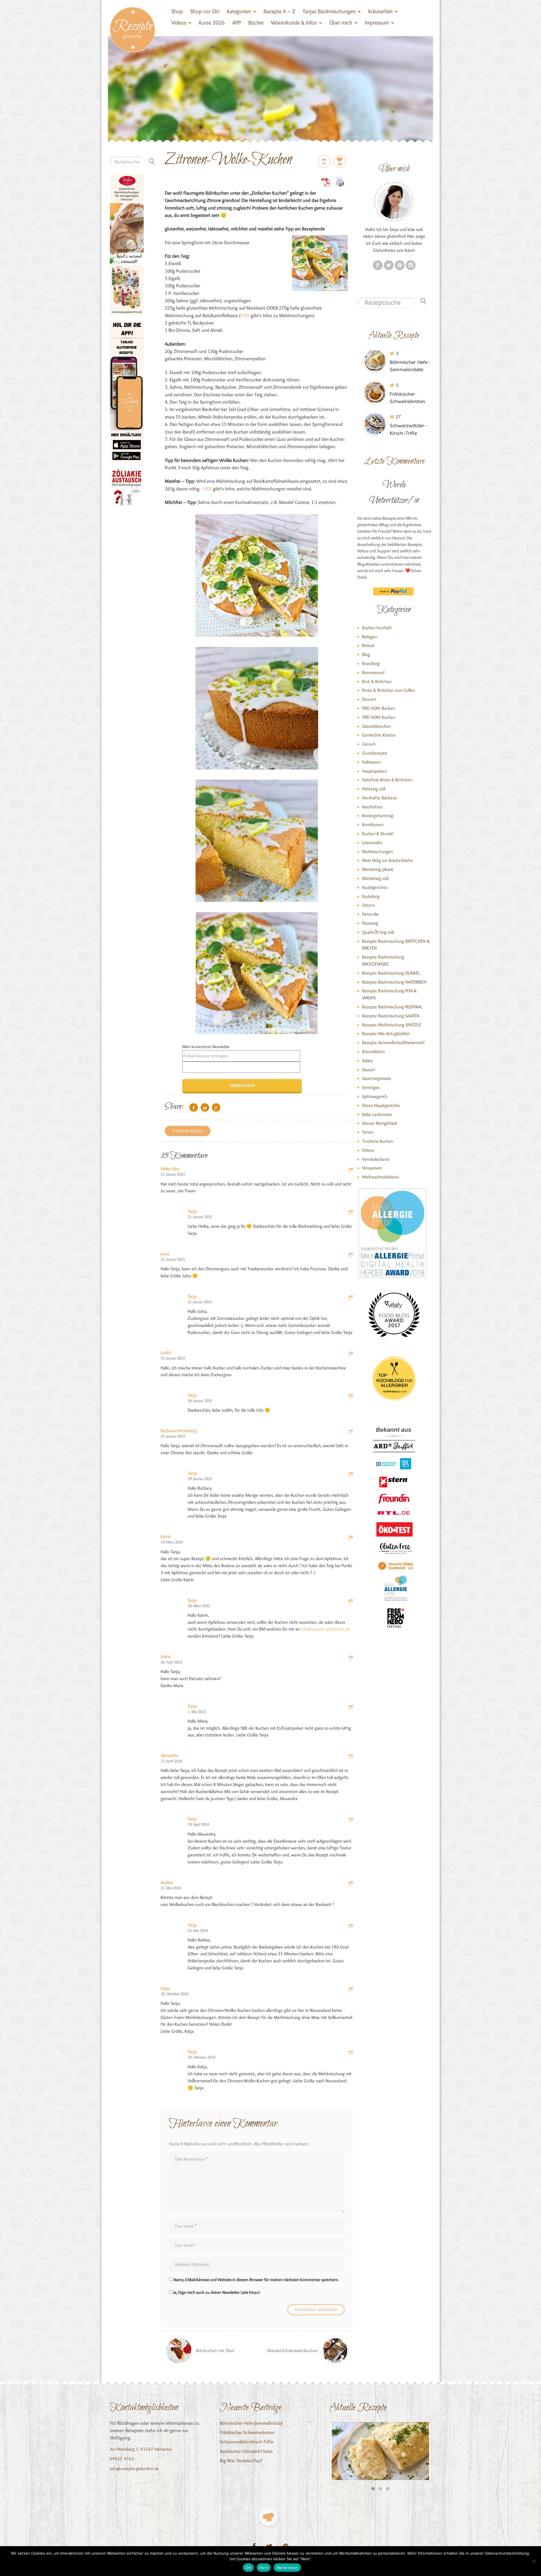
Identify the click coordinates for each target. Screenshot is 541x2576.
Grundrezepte (375, 753)
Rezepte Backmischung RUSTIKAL (392, 1007)
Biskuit (368, 645)
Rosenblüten (373, 1052)
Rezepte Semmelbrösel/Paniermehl (393, 1043)
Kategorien (239, 11)
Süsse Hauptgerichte (381, 1105)
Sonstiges (371, 1087)
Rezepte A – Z (279, 11)
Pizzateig (370, 923)
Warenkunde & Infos (294, 23)
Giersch (369, 744)
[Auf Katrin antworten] (351, 1538)
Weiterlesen (287, 2568)
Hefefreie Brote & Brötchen (387, 780)
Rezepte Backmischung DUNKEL (391, 973)
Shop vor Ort (205, 11)
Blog (366, 654)
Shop (177, 11)
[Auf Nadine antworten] (351, 1884)
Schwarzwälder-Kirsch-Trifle (247, 2442)
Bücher (256, 23)
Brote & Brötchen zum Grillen (389, 690)
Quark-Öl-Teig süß (378, 932)
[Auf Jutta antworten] (351, 1255)
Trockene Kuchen (188, 1131)
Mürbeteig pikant (378, 869)
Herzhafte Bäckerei (380, 798)
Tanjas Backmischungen (329, 11)
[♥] (268, 2517)
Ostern (368, 905)
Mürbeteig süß (375, 878)
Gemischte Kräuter (379, 735)
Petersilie (370, 914)
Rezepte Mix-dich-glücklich (386, 1034)
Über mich (341, 23)
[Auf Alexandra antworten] (351, 1757)
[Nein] (534, 2561)
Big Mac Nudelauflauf (241, 2461)
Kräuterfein (380, 11)
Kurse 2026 (212, 23)
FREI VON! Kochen (379, 717)
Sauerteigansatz (377, 1078)
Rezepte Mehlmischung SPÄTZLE (392, 1025)
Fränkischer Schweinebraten (247, 2432)
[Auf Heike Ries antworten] (351, 1170)
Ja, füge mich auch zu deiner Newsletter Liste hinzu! (216, 2292)
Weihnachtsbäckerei (381, 1177)
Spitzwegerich (375, 1096)
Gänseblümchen (376, 726)
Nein (264, 2568)
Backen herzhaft (377, 628)
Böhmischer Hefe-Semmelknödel (251, 2423)
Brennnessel (373, 672)
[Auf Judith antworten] (351, 1354)
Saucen (369, 1070)
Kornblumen (373, 825)
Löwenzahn (372, 843)
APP (237, 23)
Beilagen (370, 637)
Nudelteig (371, 896)
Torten (368, 1132)
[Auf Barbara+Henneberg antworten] (351, 1432)
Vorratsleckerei (376, 1159)
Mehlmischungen (377, 852)
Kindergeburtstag (378, 816)
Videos (179, 23)
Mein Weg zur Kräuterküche (388, 860)
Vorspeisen (372, 1168)
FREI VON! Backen (379, 708)
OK (248, 2568)
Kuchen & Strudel (378, 834)
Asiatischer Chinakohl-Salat (246, 2451)
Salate (368, 1061)
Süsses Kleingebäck (380, 1123)
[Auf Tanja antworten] (351, 1213)
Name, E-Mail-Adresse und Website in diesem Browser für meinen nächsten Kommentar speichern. (256, 2280)
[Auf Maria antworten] (351, 1658)
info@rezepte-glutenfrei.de (325, 1629)
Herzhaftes (372, 807)
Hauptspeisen (374, 771)
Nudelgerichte (375, 887)
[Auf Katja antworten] (351, 1990)
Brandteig (371, 663)
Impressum (377, 23)
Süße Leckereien (377, 1114)
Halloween (371, 762)
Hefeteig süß (374, 789)
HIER (245, 315)
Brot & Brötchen (377, 681)
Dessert (369, 699)
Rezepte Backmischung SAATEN (391, 1016)
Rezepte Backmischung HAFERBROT (394, 982)
